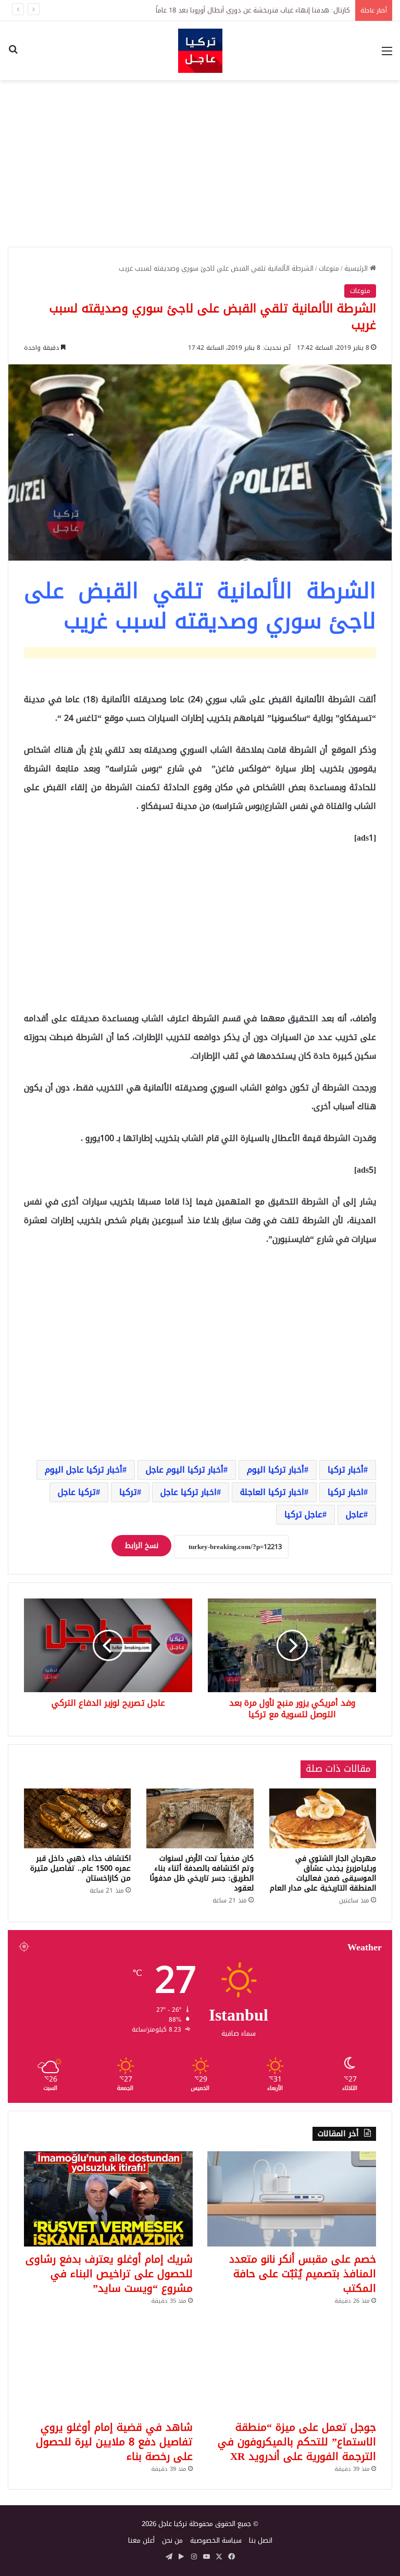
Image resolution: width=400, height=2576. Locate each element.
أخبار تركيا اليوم (276, 1470)
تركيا (128, 1492)
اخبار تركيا (346, 1492)
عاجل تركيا (303, 1514)
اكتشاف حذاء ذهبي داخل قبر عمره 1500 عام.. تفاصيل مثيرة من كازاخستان (80, 1868)
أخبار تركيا (346, 1470)
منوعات (329, 268)
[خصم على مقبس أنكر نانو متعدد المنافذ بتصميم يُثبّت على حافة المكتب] (292, 2199)
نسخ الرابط (141, 1546)
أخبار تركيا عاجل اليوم (84, 1470)
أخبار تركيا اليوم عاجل (185, 1470)
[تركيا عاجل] (200, 51)
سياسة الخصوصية (216, 2540)
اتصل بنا (261, 2540)
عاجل (355, 1514)
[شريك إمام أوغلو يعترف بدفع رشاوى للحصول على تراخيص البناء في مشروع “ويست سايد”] (108, 2199)
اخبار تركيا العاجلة (272, 1492)
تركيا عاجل (77, 1492)
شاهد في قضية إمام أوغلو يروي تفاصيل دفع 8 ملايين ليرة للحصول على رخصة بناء (114, 2442)
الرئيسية (357, 268)
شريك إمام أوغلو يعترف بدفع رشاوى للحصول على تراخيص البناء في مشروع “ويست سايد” (109, 2274)
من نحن (172, 2540)
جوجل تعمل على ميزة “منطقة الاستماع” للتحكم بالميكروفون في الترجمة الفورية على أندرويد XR (297, 2442)
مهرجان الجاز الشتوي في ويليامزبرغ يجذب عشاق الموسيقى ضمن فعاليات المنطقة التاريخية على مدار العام (323, 1873)
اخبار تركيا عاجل (189, 1492)
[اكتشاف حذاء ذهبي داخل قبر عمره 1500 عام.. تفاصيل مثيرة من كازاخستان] (77, 1819)
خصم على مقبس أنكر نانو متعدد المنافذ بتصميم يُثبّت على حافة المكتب (303, 2274)
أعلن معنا (141, 2540)
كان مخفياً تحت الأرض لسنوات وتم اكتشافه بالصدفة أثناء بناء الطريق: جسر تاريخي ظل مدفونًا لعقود (202, 1873)
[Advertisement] (200, 163)
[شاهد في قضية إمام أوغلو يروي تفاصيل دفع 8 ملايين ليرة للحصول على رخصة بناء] (108, 2367)
